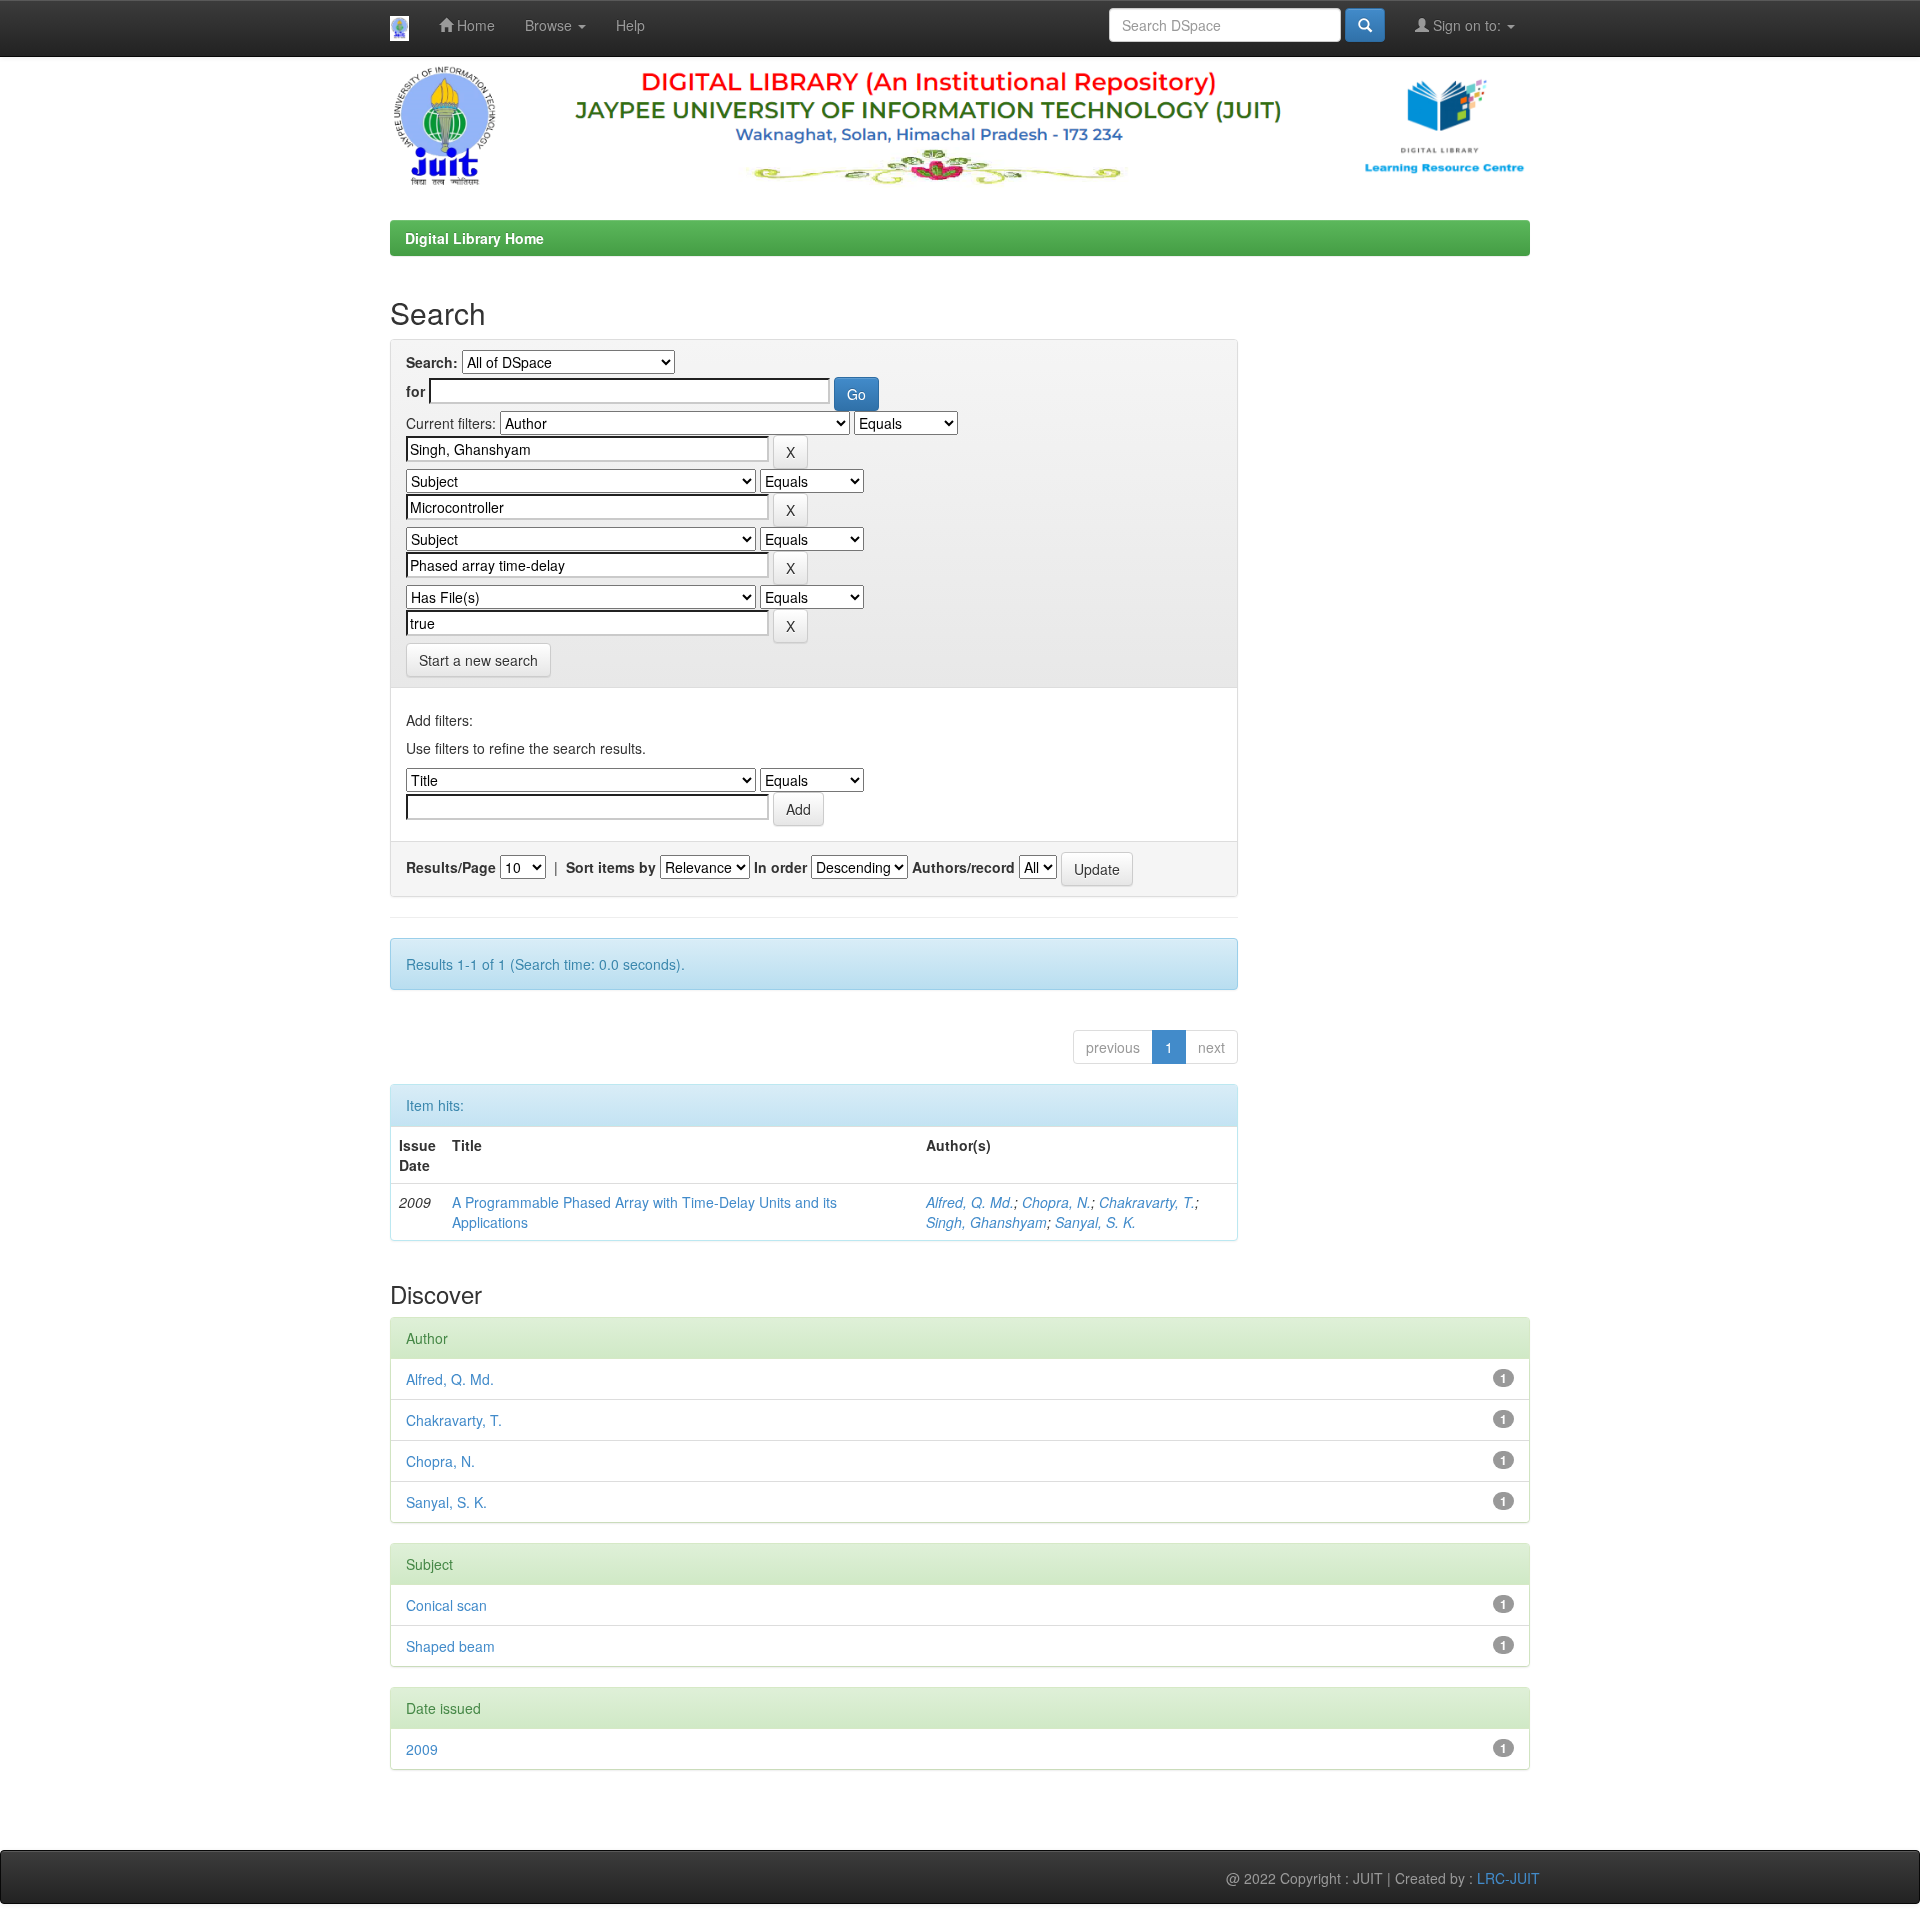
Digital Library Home (474, 238)
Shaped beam (450, 1646)
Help (630, 25)
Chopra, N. (1056, 1202)
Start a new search (478, 660)
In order (780, 867)
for (415, 391)
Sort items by (611, 867)
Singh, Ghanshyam (986, 1222)
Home (474, 25)
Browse (550, 25)
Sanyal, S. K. (1095, 1222)
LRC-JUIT (1508, 1878)
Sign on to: (1467, 25)
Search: (432, 362)
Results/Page (451, 867)
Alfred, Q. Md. (970, 1202)
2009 (422, 1749)
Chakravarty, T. (1147, 1202)
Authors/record (963, 867)
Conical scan (446, 1605)
